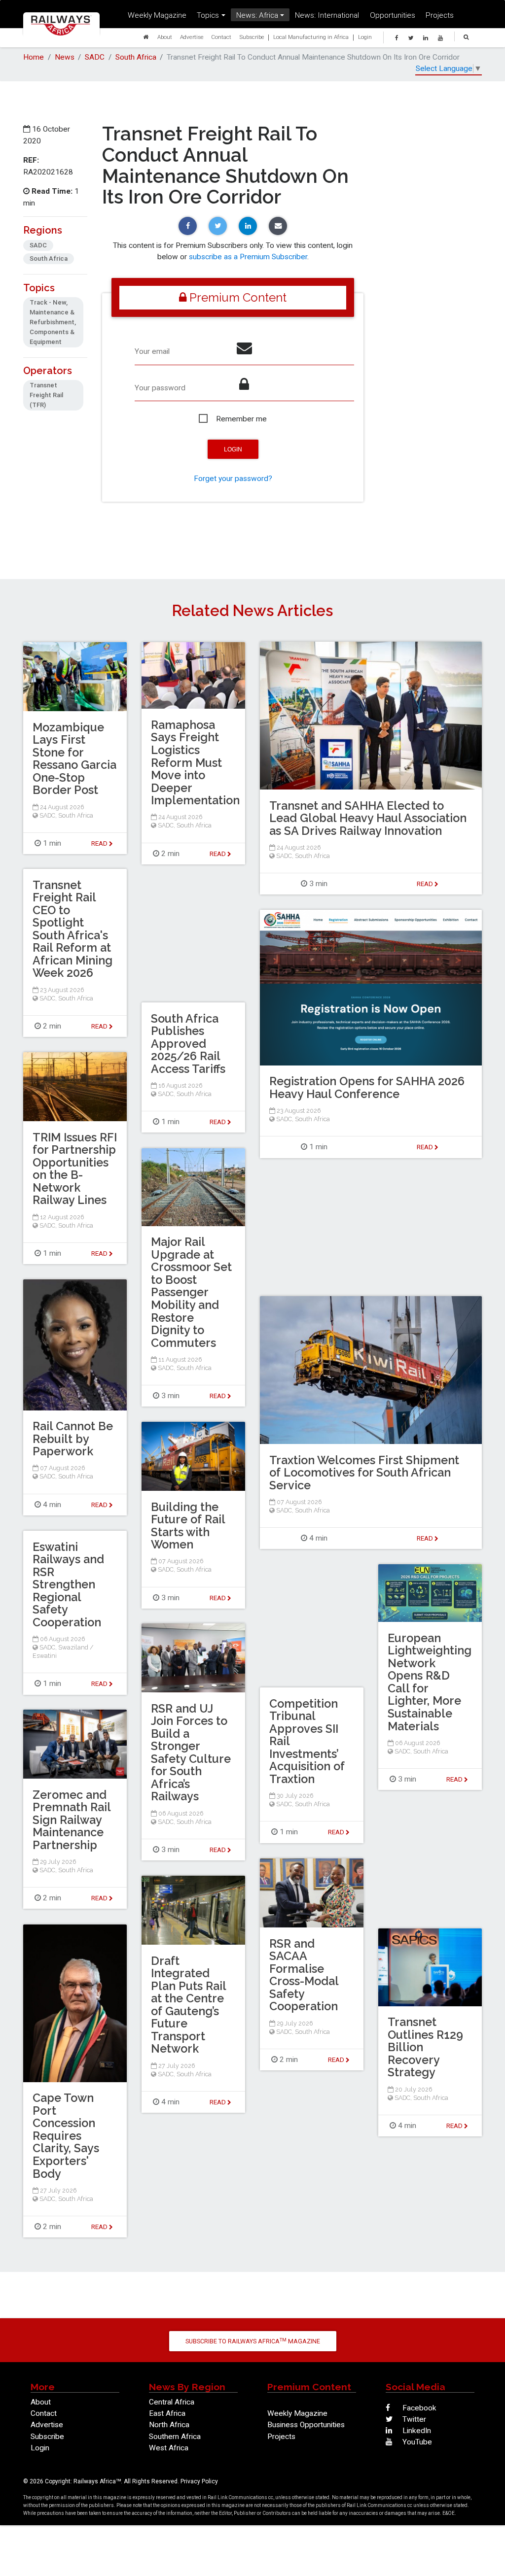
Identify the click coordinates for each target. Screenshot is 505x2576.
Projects (440, 15)
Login (365, 37)
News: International (327, 15)
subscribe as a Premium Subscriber (248, 257)
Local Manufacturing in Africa (311, 37)
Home (34, 57)
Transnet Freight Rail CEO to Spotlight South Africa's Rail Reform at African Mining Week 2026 (72, 929)
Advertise (192, 37)
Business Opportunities (306, 2425)
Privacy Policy (199, 2481)
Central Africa (172, 2402)
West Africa (169, 2448)
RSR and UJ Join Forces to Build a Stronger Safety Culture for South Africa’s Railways (191, 1752)
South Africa (136, 57)
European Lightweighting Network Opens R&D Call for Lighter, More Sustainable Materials (430, 1682)
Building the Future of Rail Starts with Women (188, 1526)
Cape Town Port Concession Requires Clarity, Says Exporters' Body (66, 2135)
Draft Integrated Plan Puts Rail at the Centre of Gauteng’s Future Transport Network (188, 2005)
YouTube (416, 2442)
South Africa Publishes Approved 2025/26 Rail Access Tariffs (188, 1044)
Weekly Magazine (157, 15)
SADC (95, 57)
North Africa (169, 2425)
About (165, 37)
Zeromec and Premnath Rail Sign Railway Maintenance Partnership (72, 1820)
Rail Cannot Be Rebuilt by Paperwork (73, 1439)
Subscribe (252, 37)
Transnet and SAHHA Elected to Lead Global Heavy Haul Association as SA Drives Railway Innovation (368, 818)
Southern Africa (175, 2437)
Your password (160, 388)
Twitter (413, 2419)
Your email (152, 351)
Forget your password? (233, 479)
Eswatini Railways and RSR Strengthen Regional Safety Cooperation (68, 1584)
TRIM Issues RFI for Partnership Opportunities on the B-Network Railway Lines (75, 1169)
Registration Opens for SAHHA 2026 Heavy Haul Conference (367, 1087)
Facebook (418, 2408)
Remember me (241, 419)
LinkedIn (416, 2431)
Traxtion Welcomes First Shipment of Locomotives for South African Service (364, 1473)
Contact (221, 37)
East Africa (167, 2413)
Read (426, 884)
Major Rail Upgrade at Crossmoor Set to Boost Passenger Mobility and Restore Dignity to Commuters (191, 1292)
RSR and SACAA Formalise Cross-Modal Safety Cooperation (304, 1975)
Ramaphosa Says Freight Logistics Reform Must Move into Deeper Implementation (195, 762)
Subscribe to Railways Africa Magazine (253, 2341)
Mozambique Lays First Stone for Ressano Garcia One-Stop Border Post (74, 759)
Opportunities (393, 15)
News (65, 57)
